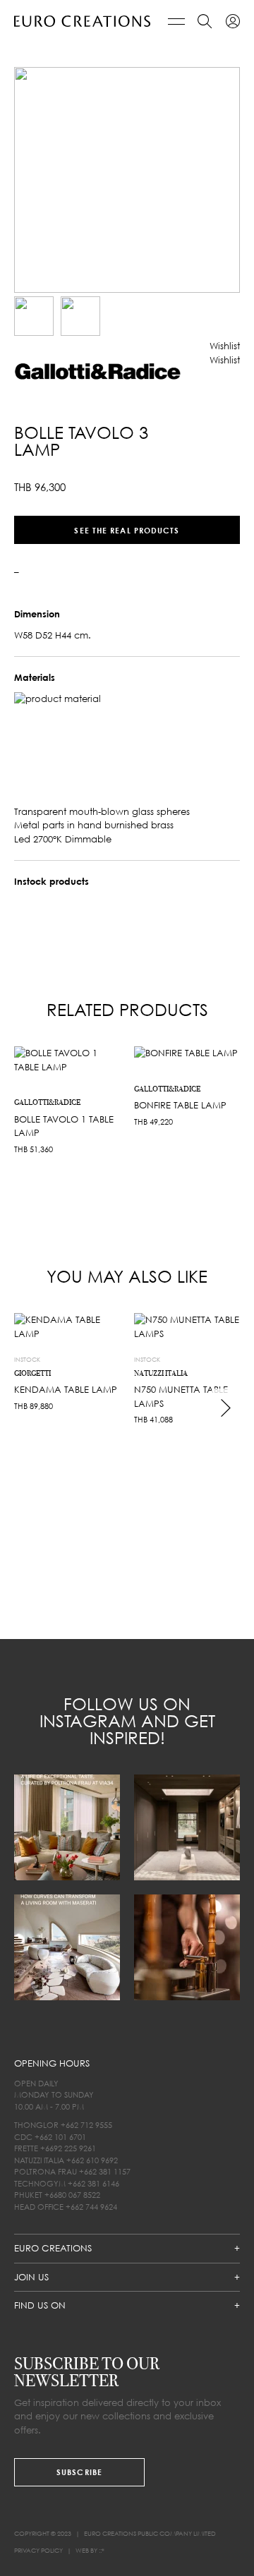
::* (102, 2550)
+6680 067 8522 (72, 2195)
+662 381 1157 (105, 2171)
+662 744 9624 (91, 2207)
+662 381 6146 (93, 2183)
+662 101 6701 (60, 2137)
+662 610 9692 (92, 2160)
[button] (225, 346)
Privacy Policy (38, 2550)
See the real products (127, 530)
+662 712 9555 (86, 2125)
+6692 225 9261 (68, 2148)
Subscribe (79, 2472)
